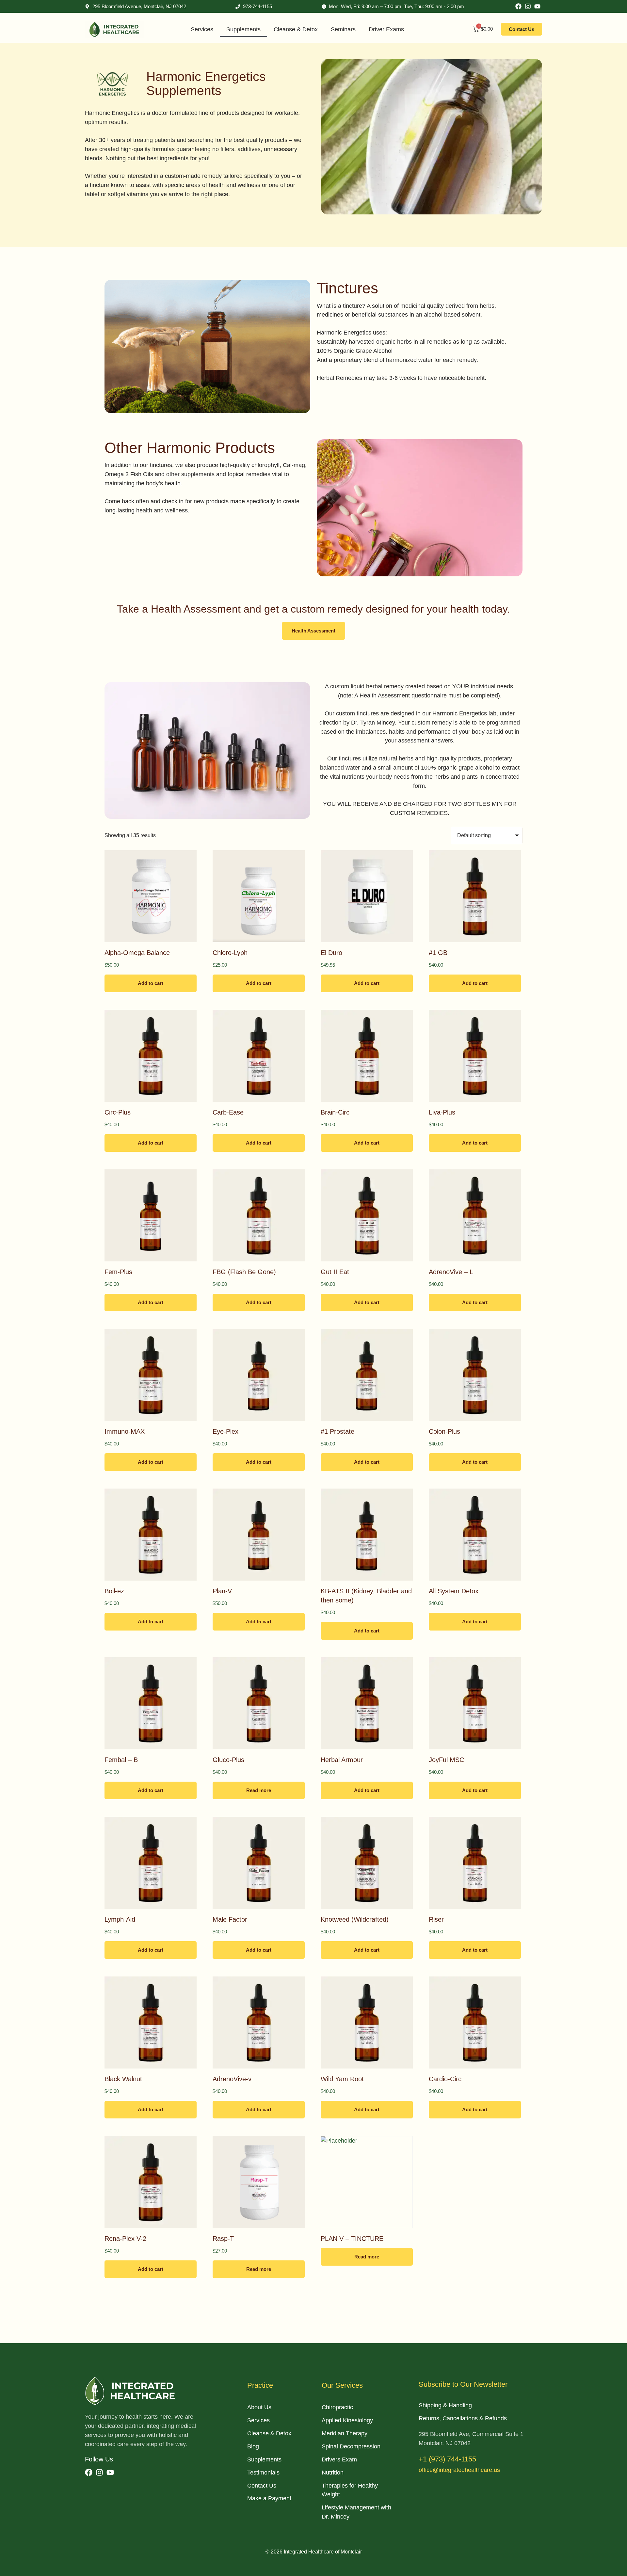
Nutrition (333, 2473)
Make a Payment (269, 2498)
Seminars (343, 29)
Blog (253, 2446)
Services (202, 29)
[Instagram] (528, 6)
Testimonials (263, 2473)
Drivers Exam (339, 2459)
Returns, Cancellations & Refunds (463, 2418)
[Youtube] (537, 6)
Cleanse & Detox (296, 29)
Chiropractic (337, 2407)
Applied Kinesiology (347, 2420)
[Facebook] (518, 6)
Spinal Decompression (351, 2446)
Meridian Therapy (345, 2433)
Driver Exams (386, 29)
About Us (259, 2407)
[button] (313, 631)
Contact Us (262, 2486)
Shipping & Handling (445, 2405)
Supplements (243, 29)
